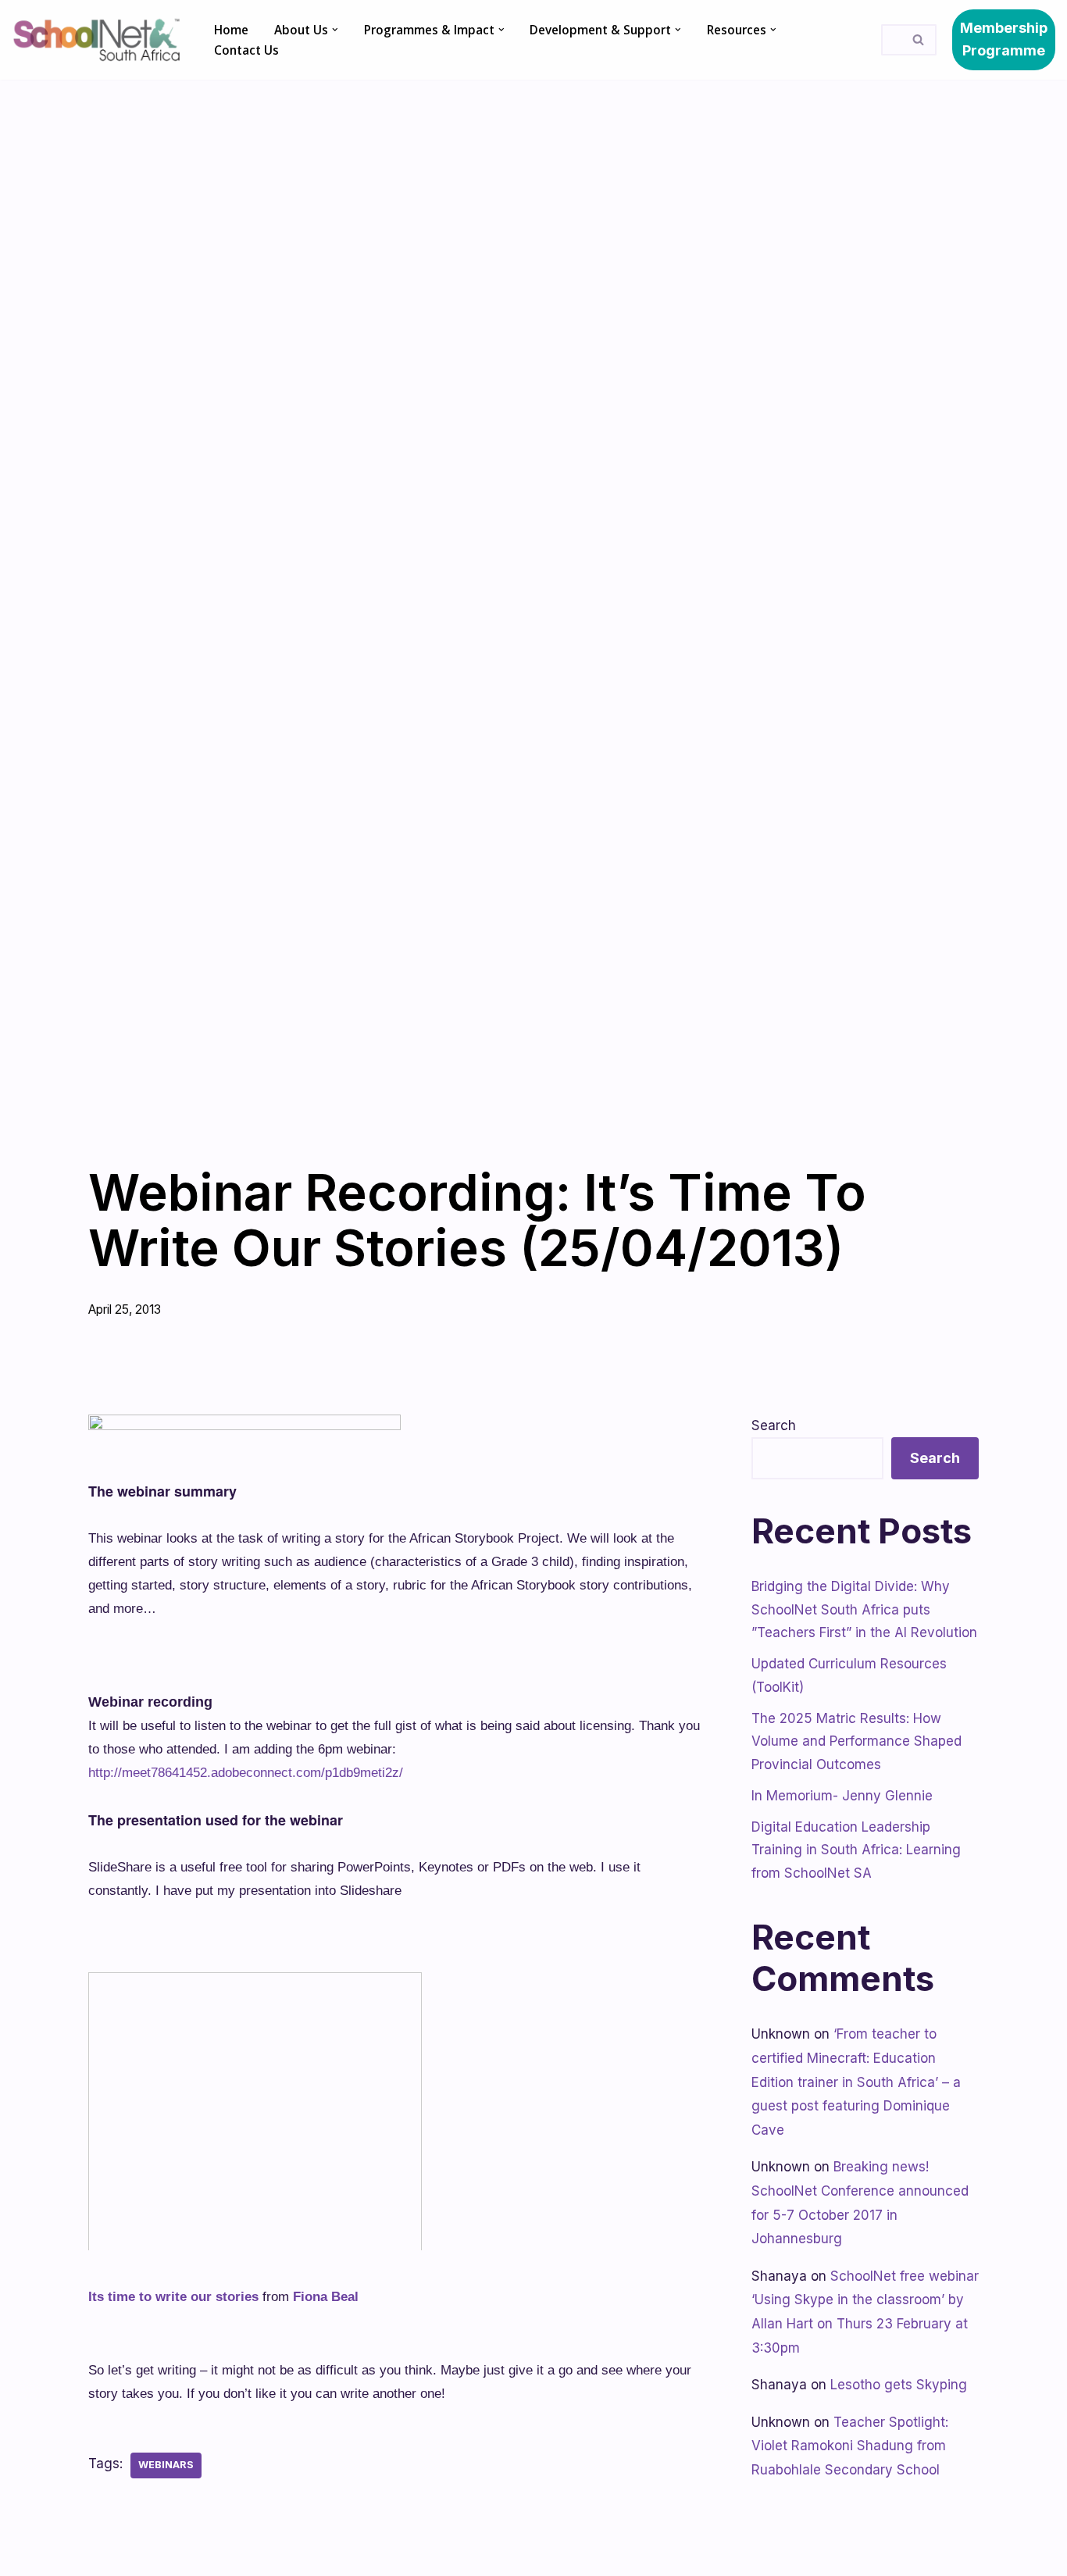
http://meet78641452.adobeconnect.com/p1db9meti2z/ (246, 1773)
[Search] (919, 40)
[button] (335, 30)
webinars (166, 2465)
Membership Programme (1004, 39)
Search (774, 1425)
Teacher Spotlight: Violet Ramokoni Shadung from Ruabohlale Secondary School (850, 2446)
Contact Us (246, 50)
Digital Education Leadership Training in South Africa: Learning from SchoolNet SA (856, 1850)
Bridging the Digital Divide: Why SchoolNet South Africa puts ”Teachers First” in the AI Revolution (864, 1610)
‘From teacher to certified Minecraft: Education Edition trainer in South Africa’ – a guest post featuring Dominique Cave (856, 2082)
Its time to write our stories (173, 2297)
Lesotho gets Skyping (899, 2385)
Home (231, 30)
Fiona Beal (326, 2297)
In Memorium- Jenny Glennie (842, 1796)
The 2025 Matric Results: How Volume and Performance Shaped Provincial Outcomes (856, 1742)
